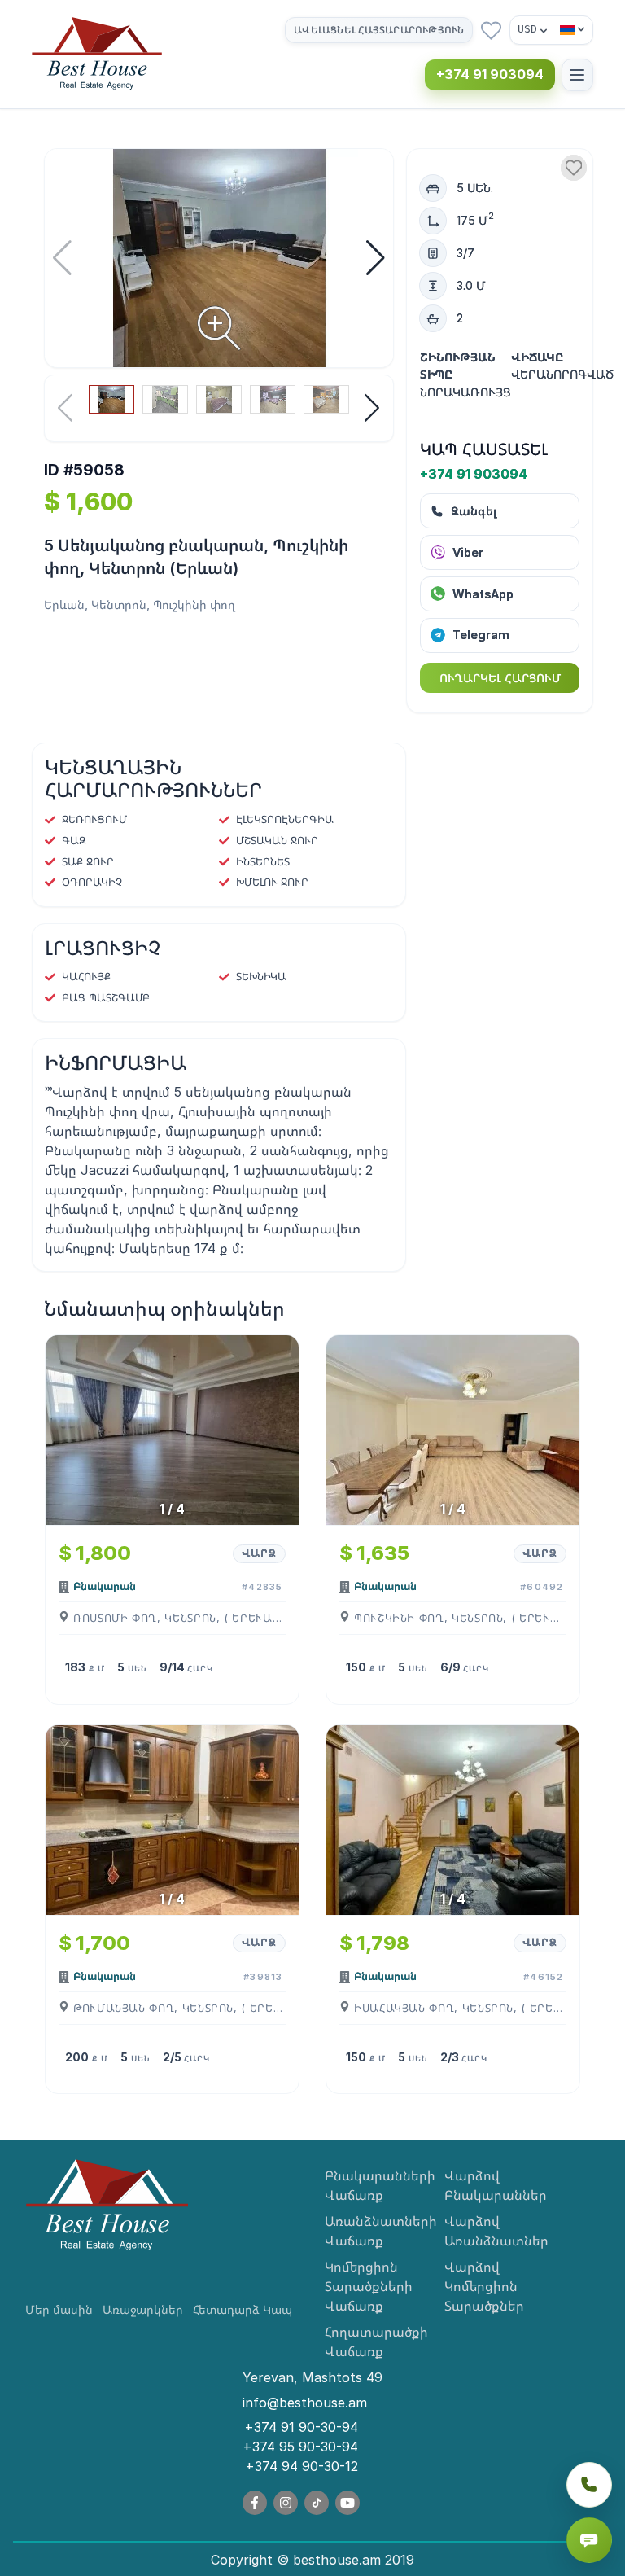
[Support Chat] (589, 2540)
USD (527, 29)
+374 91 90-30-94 (301, 2427)
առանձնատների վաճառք (372, 2231)
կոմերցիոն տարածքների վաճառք (369, 2286)
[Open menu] (577, 74)
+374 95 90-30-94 (300, 2447)
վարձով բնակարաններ (492, 2185)
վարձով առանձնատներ (492, 2231)
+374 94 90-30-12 (302, 2466)
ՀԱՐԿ (200, 1668)
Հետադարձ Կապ (243, 2309)
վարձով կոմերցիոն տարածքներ (484, 2286)
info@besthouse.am (305, 2403)
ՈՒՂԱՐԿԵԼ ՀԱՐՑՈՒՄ (500, 678)
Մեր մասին (59, 2309)
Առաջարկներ (143, 2309)
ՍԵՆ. (139, 1668)
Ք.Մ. (98, 1668)
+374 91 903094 (490, 74)
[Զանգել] (589, 2485)
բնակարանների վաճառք (372, 2185)
